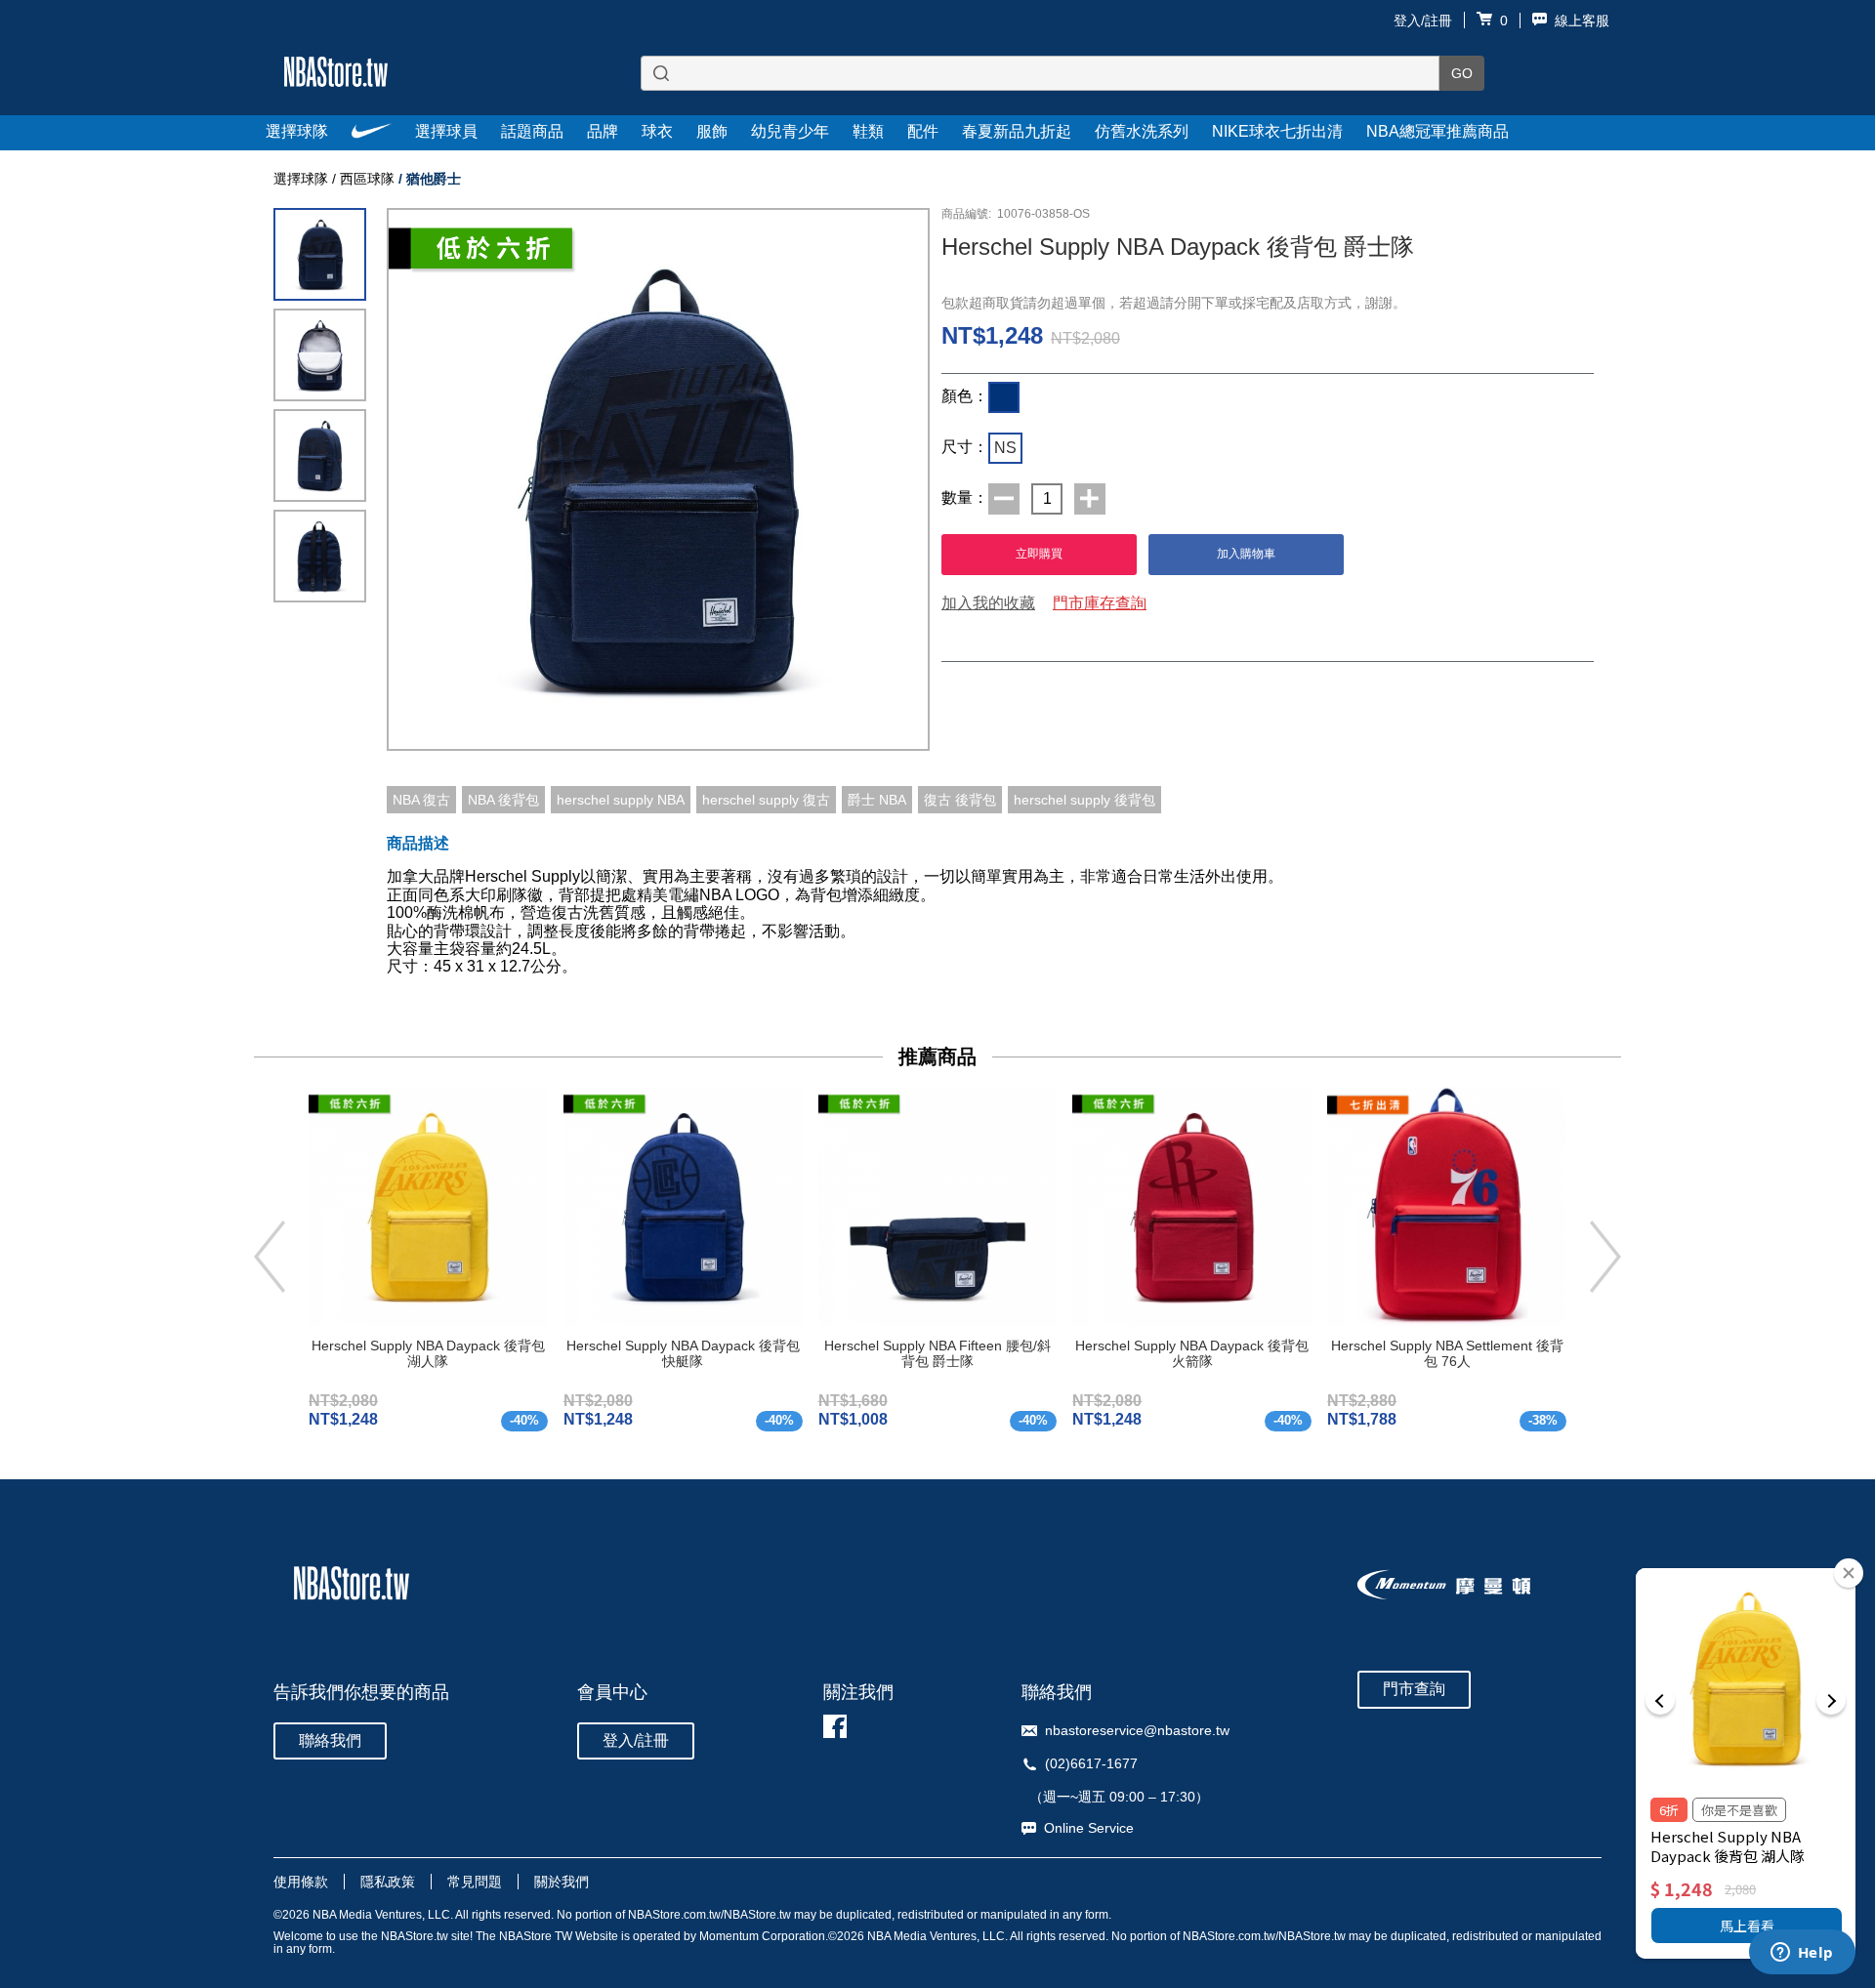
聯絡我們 (330, 1740)
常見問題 (475, 1882)
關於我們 (562, 1882)
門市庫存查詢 (1100, 603)
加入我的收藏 (988, 603)
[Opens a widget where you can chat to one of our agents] (1802, 1954)
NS (1005, 448)
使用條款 (301, 1882)
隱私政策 (388, 1882)
